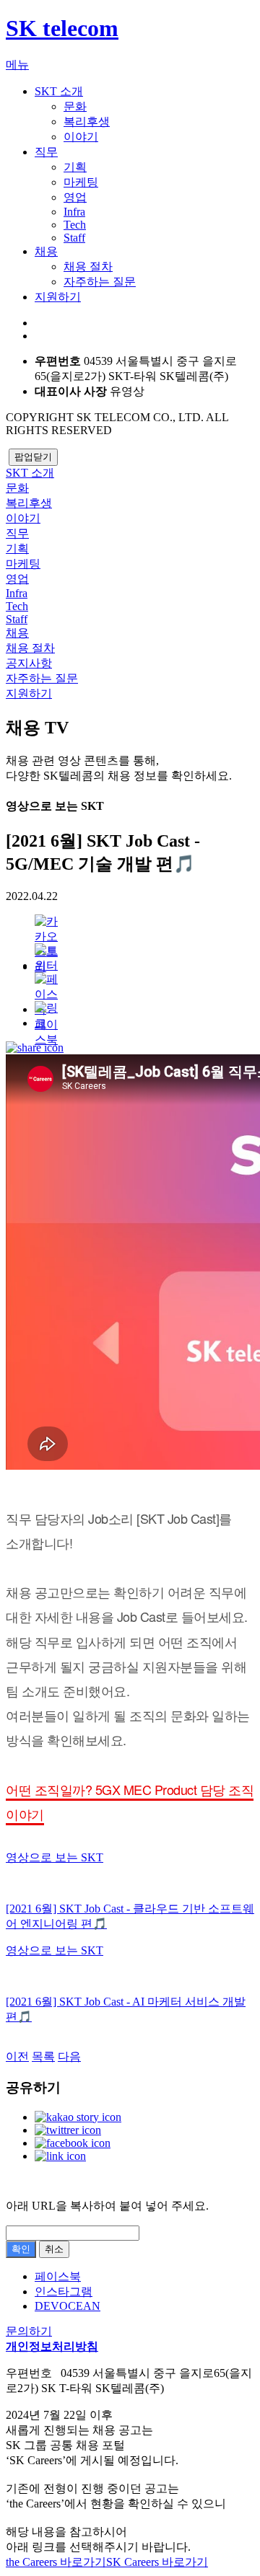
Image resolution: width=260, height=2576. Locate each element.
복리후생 (87, 122)
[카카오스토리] (49, 929)
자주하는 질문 (100, 282)
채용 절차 (88, 266)
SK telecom (62, 28)
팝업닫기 (33, 457)
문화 (75, 106)
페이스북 (49, 987)
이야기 (81, 137)
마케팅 (81, 182)
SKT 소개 (59, 91)
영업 (75, 197)
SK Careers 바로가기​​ (157, 2562)
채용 (46, 251)
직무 (46, 152)
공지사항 (29, 663)
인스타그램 (64, 2292)
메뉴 (17, 65)
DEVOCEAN (68, 2306)
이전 (17, 2056)
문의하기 (29, 2331)
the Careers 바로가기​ (56, 2562)
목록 (43, 2056)
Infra (74, 212)
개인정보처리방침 (52, 2346)
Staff (74, 238)
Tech (75, 225)
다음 (69, 2056)
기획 (75, 167)
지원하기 (58, 297)
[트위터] (49, 958)
